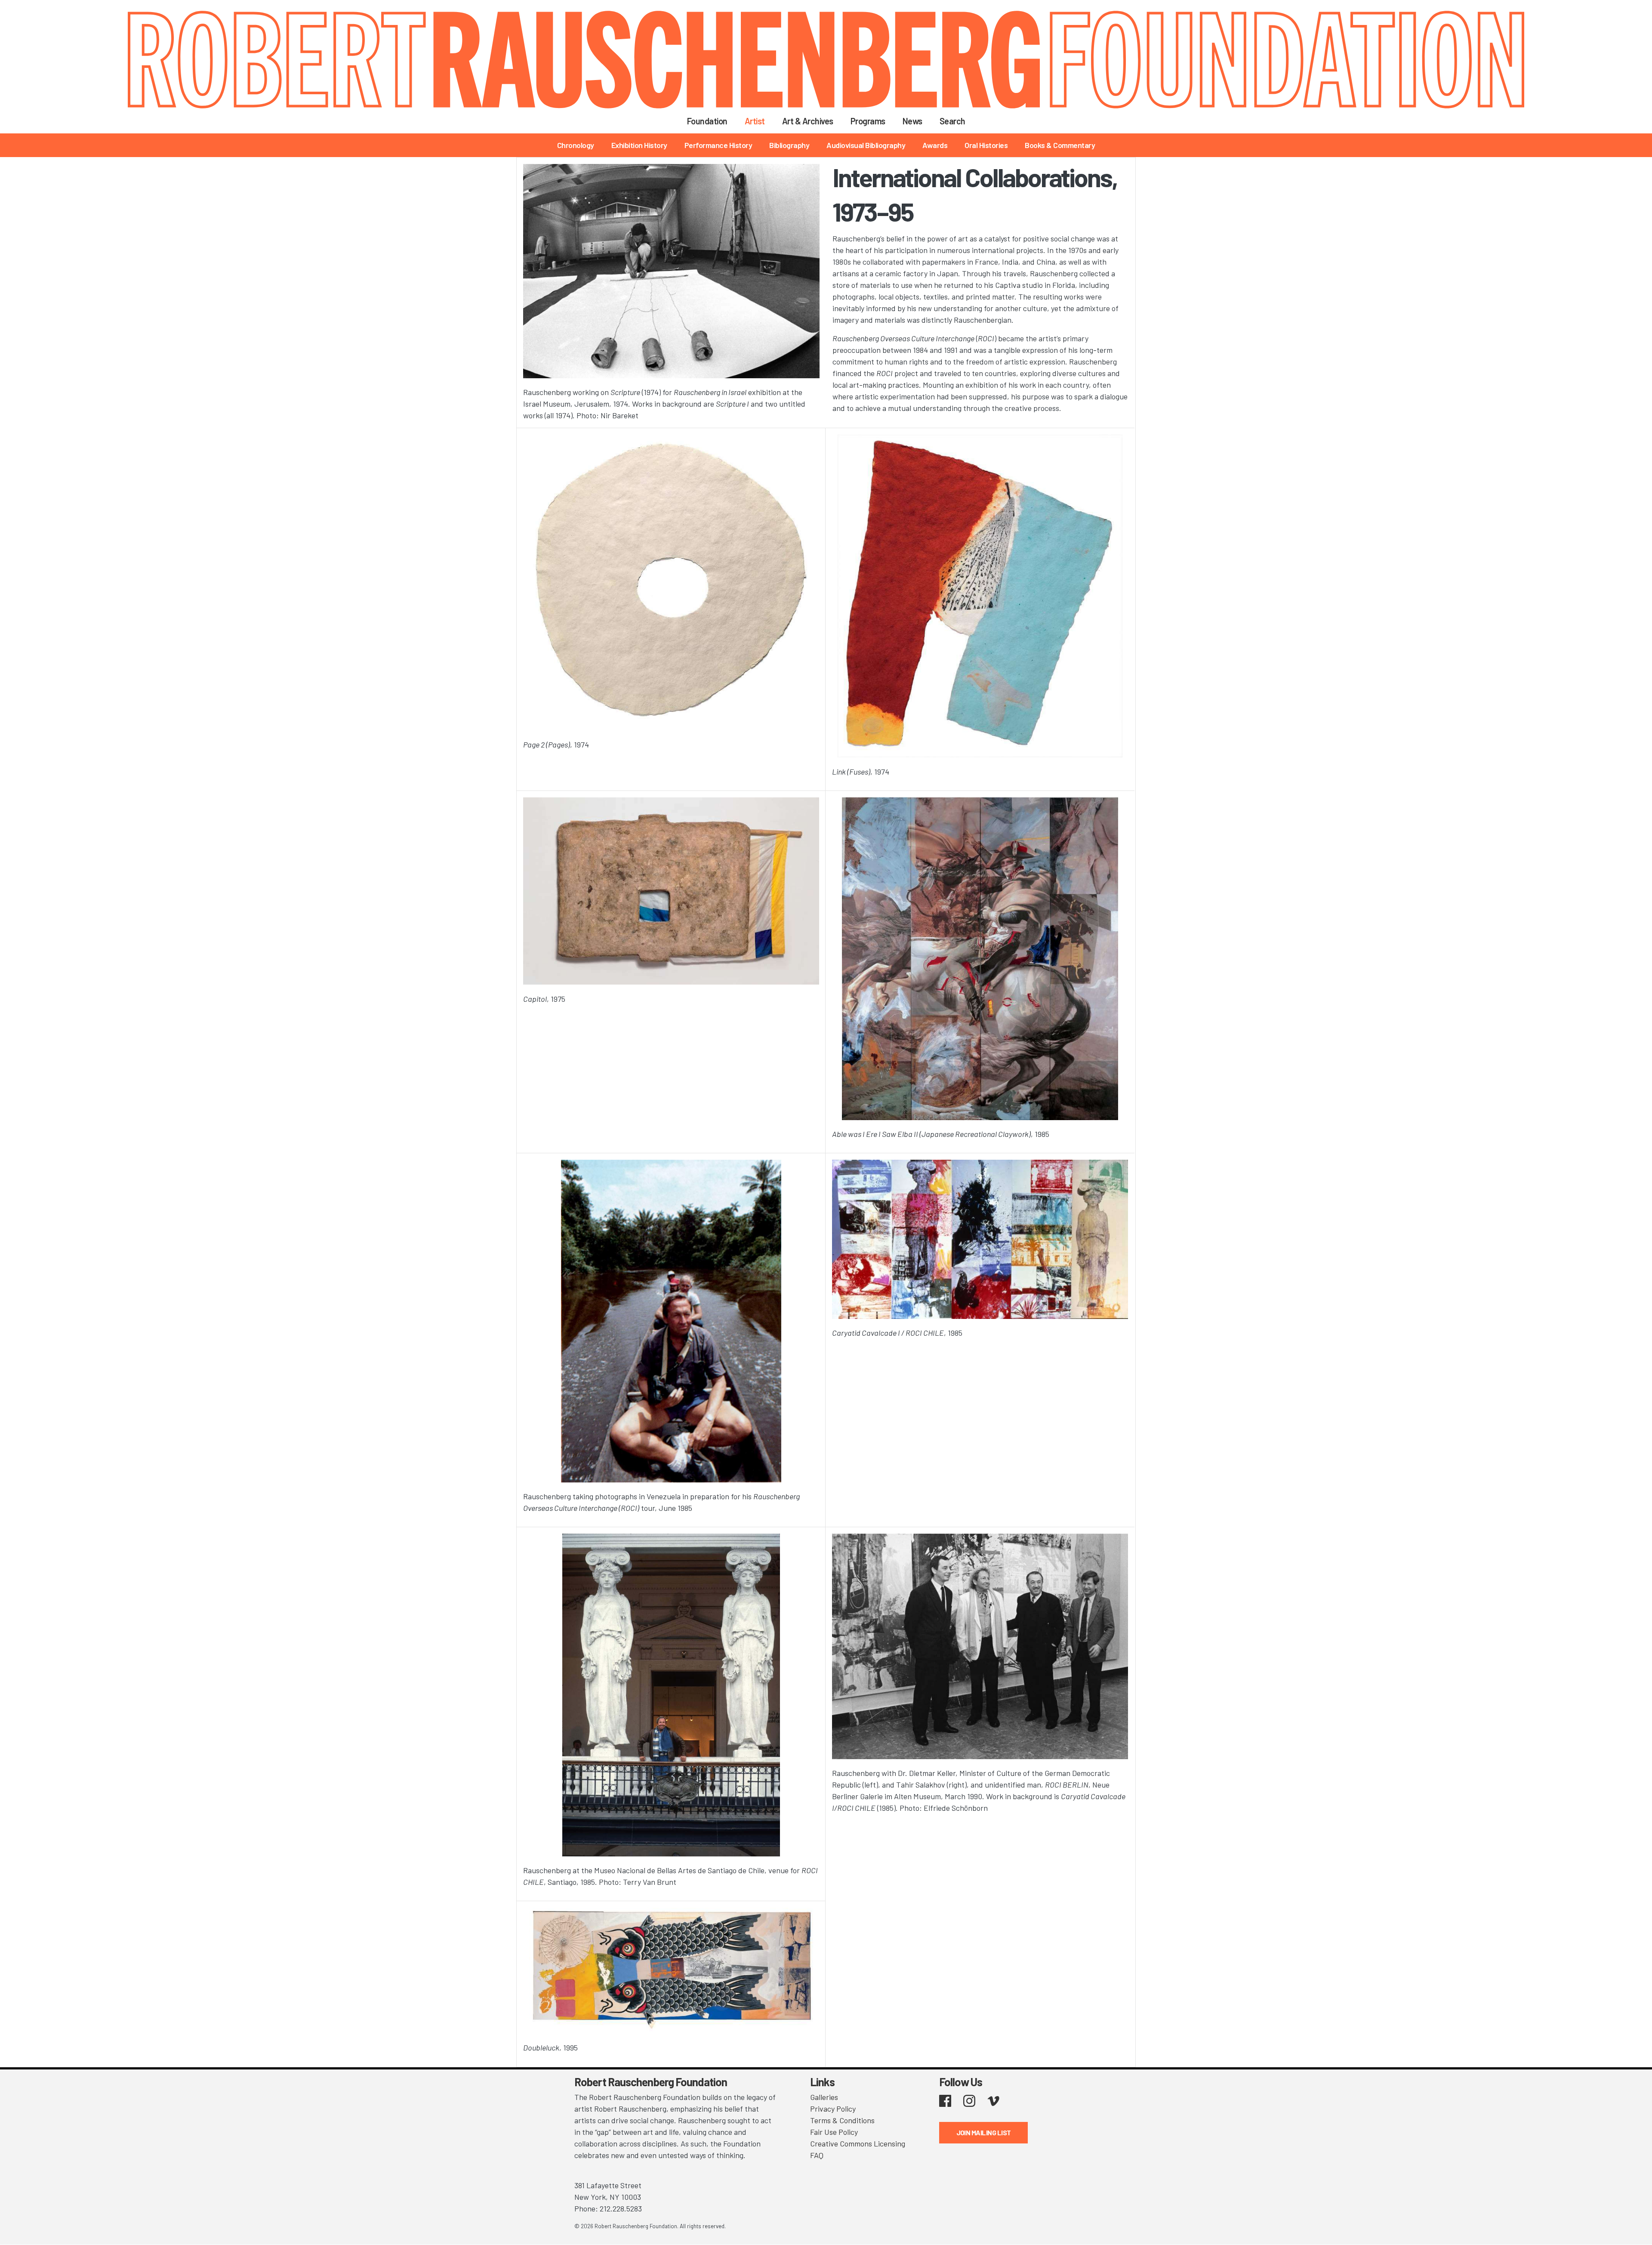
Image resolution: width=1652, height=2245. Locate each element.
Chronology (576, 145)
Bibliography (789, 145)
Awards (935, 145)
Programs (868, 121)
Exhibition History (639, 145)
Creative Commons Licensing (858, 2143)
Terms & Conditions (842, 2120)
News (912, 121)
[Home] (826, 60)
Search (952, 121)
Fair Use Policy (834, 2132)
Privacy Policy (833, 2109)
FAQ (817, 2155)
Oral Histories (986, 145)
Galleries (824, 2097)
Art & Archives (808, 121)
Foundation (707, 121)
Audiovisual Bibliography (866, 145)
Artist (755, 121)
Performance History (718, 145)
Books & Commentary (1060, 145)
